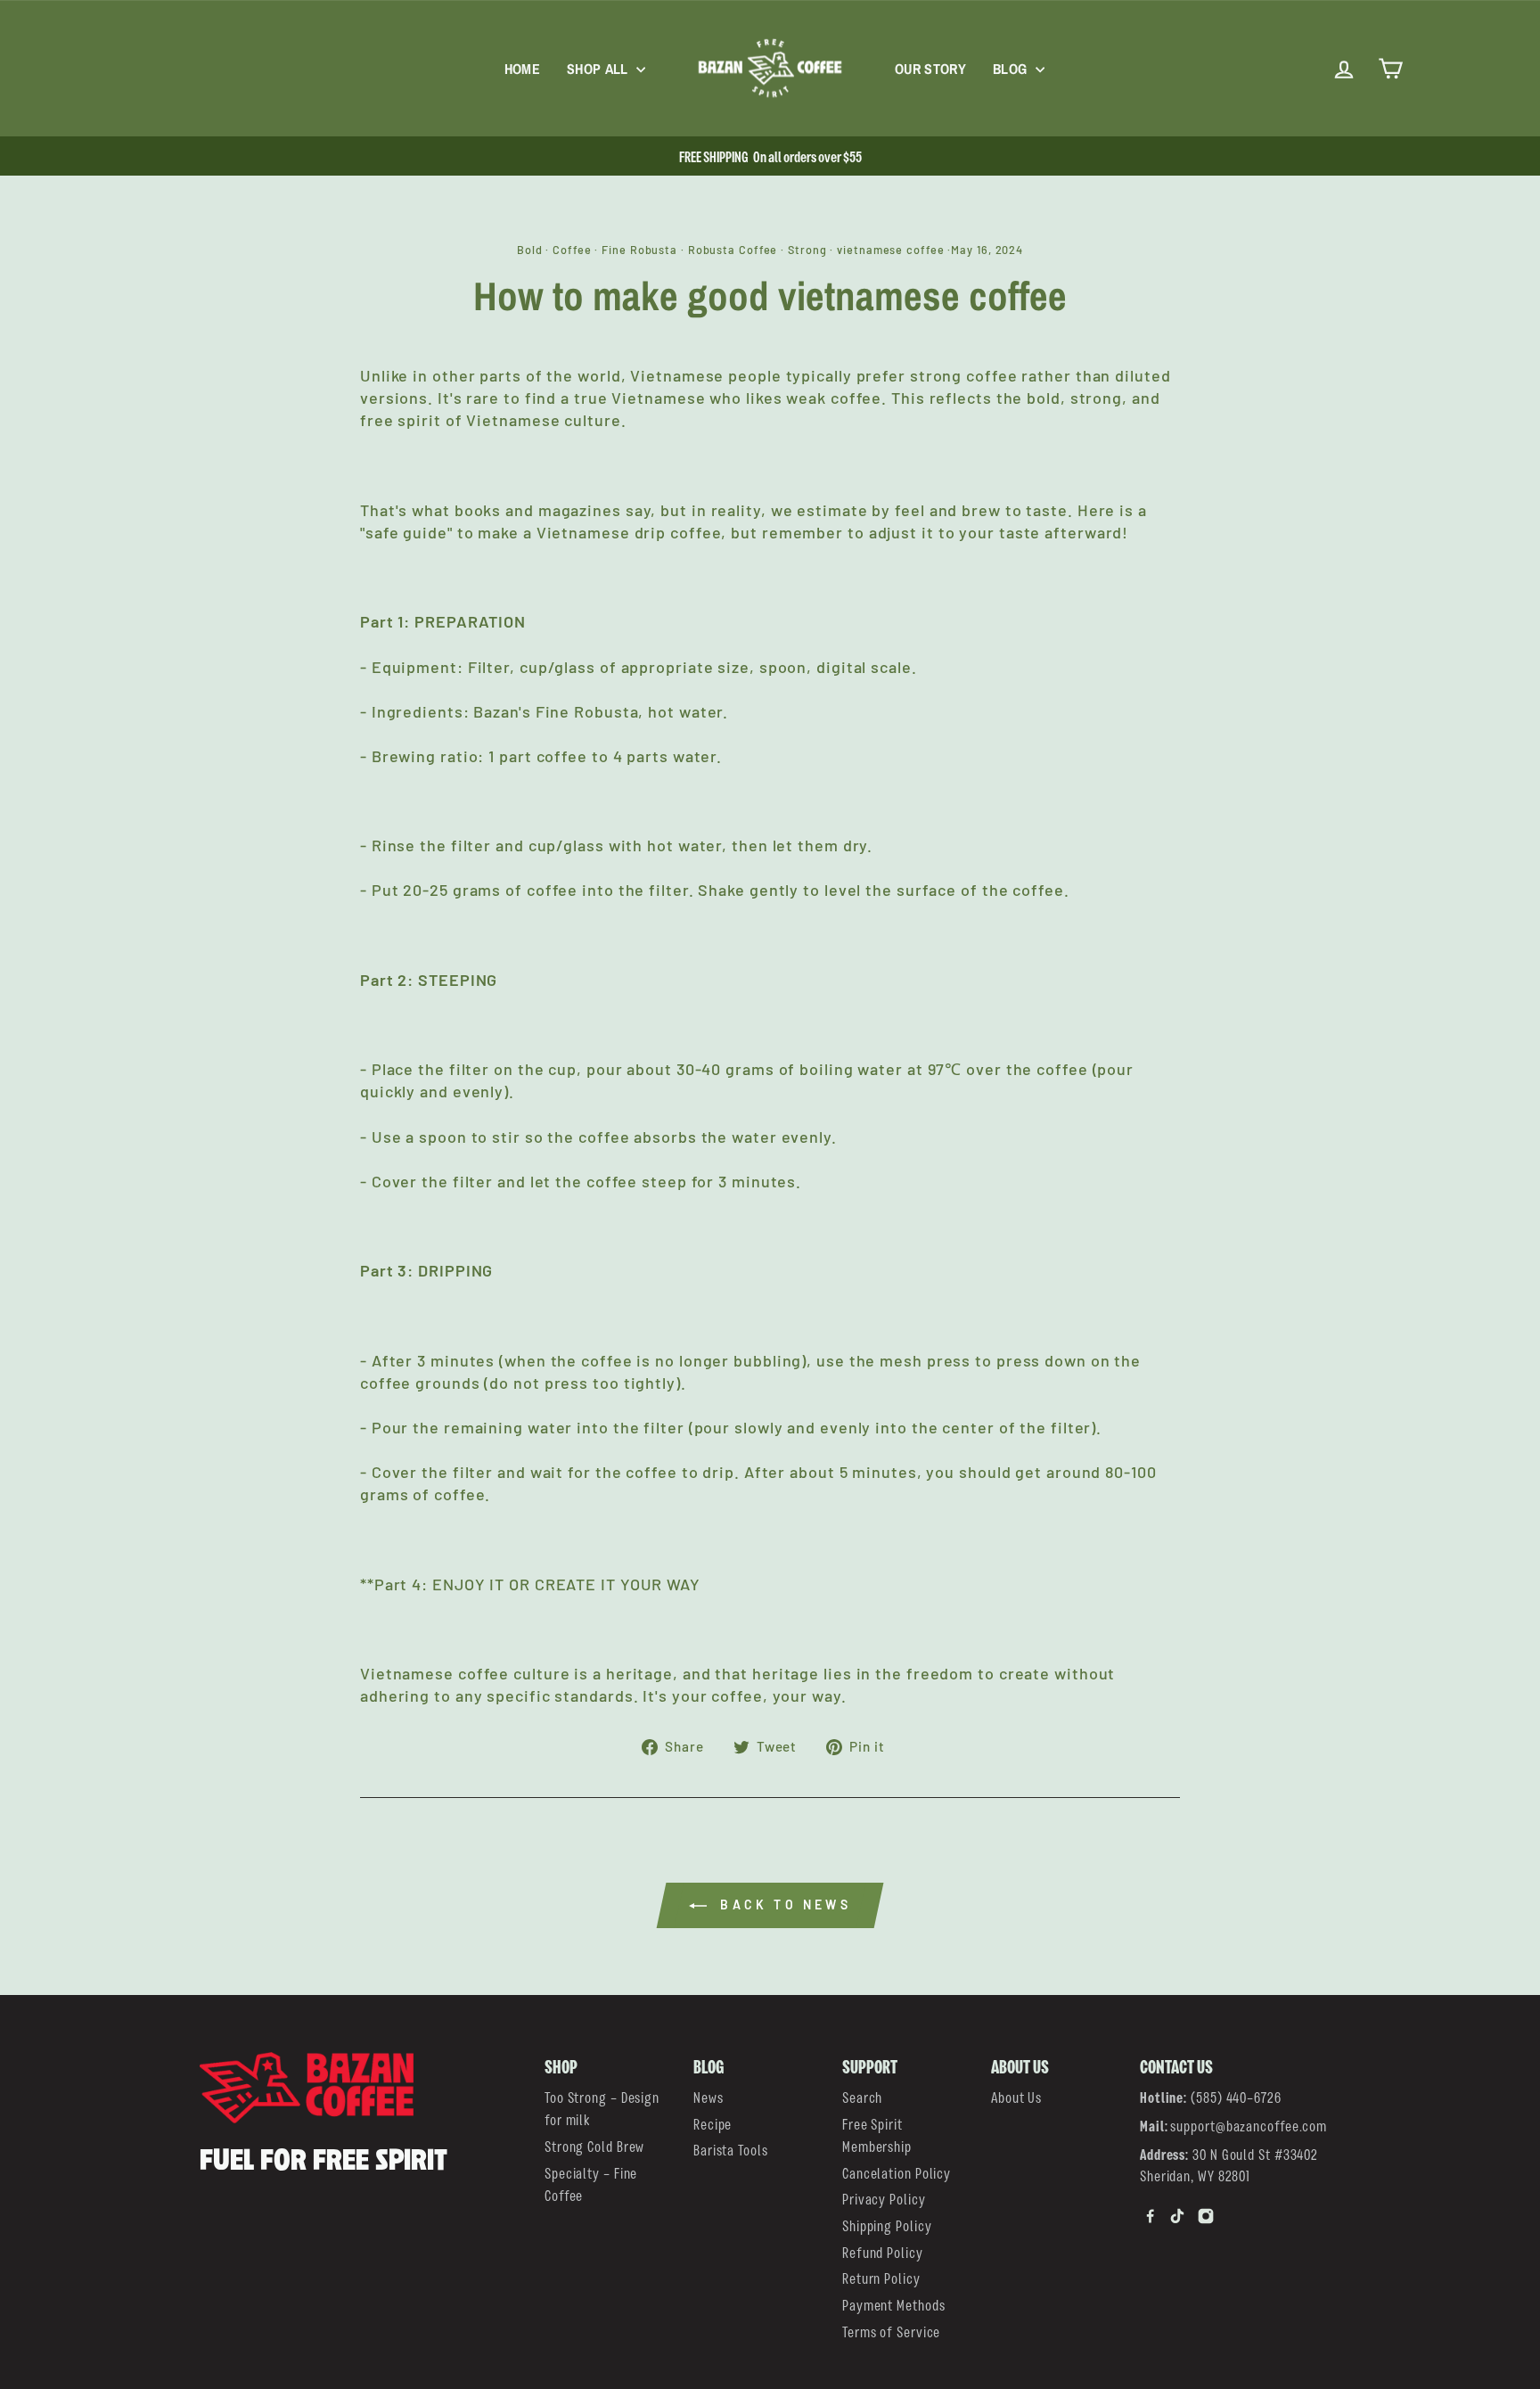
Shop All (599, 69)
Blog (1012, 69)
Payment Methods (894, 2304)
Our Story (930, 69)
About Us (1016, 2096)
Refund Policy (883, 2251)
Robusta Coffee (733, 250)
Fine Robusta (639, 250)
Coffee (572, 250)
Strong (807, 250)
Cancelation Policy (897, 2172)
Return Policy (881, 2277)
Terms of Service (891, 2331)
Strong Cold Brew (594, 2145)
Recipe (713, 2123)
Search (862, 2096)
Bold (530, 250)
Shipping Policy (887, 2225)
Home (522, 69)
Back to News (782, 1905)
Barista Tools (731, 2149)
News (709, 2096)
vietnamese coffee (890, 250)
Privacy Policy (884, 2198)
